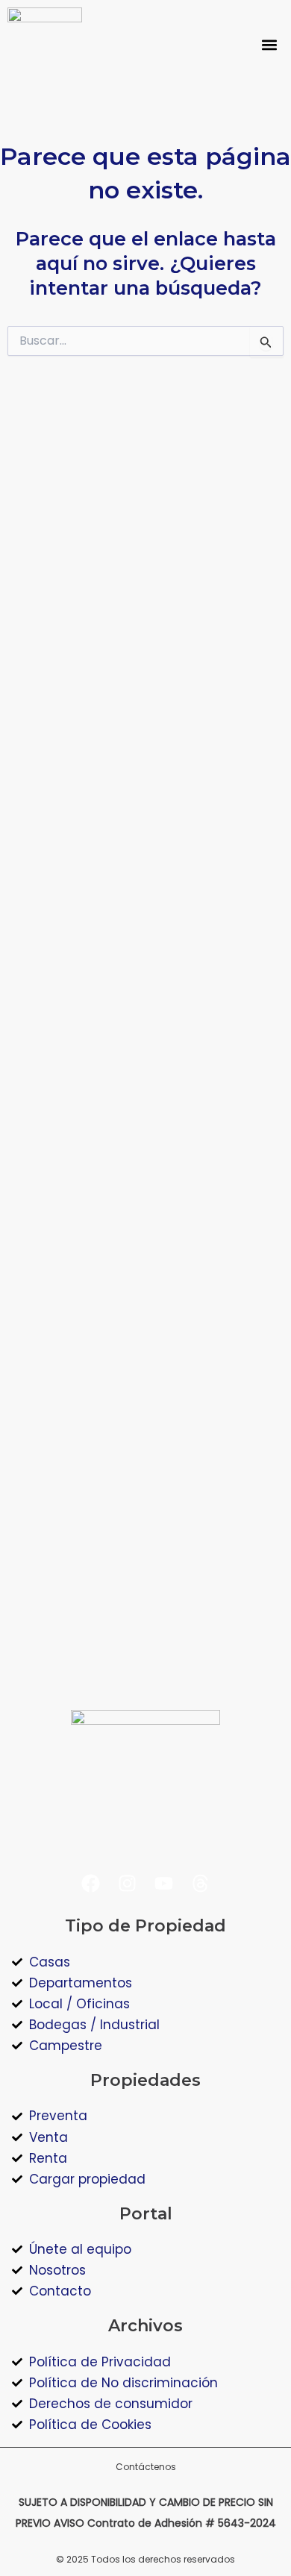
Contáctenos (146, 2467)
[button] (270, 45)
